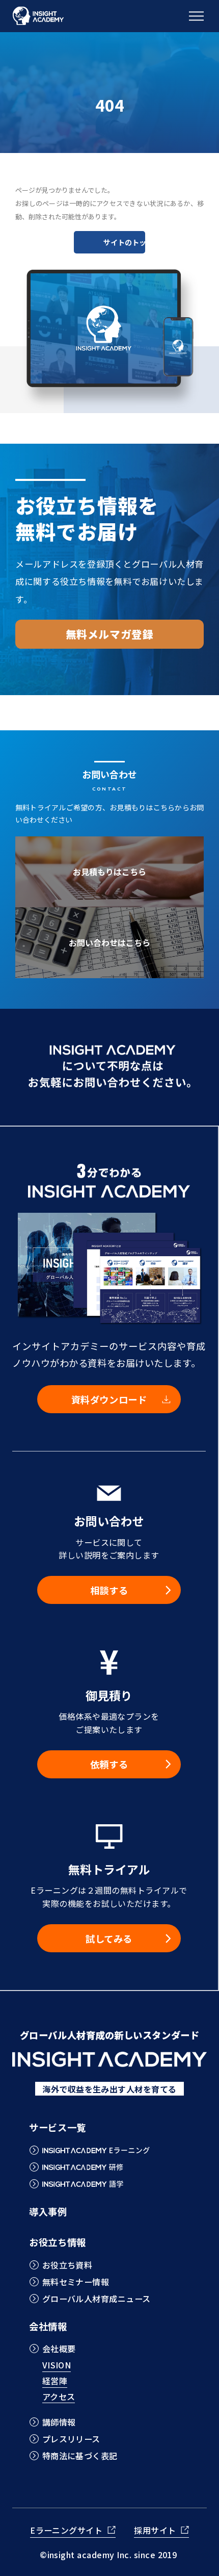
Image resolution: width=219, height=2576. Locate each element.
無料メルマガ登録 (110, 634)
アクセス (59, 2398)
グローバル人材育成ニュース (96, 2299)
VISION (57, 2366)
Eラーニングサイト (66, 2531)
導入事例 (48, 2211)
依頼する (109, 1764)
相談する (109, 1590)
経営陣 (55, 2382)
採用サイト (155, 2531)
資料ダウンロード (109, 1399)
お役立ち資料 (67, 2265)
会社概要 (59, 2349)
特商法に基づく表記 (80, 2456)
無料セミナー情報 (76, 2282)
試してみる (109, 1939)
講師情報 (59, 2422)
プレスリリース (71, 2439)
